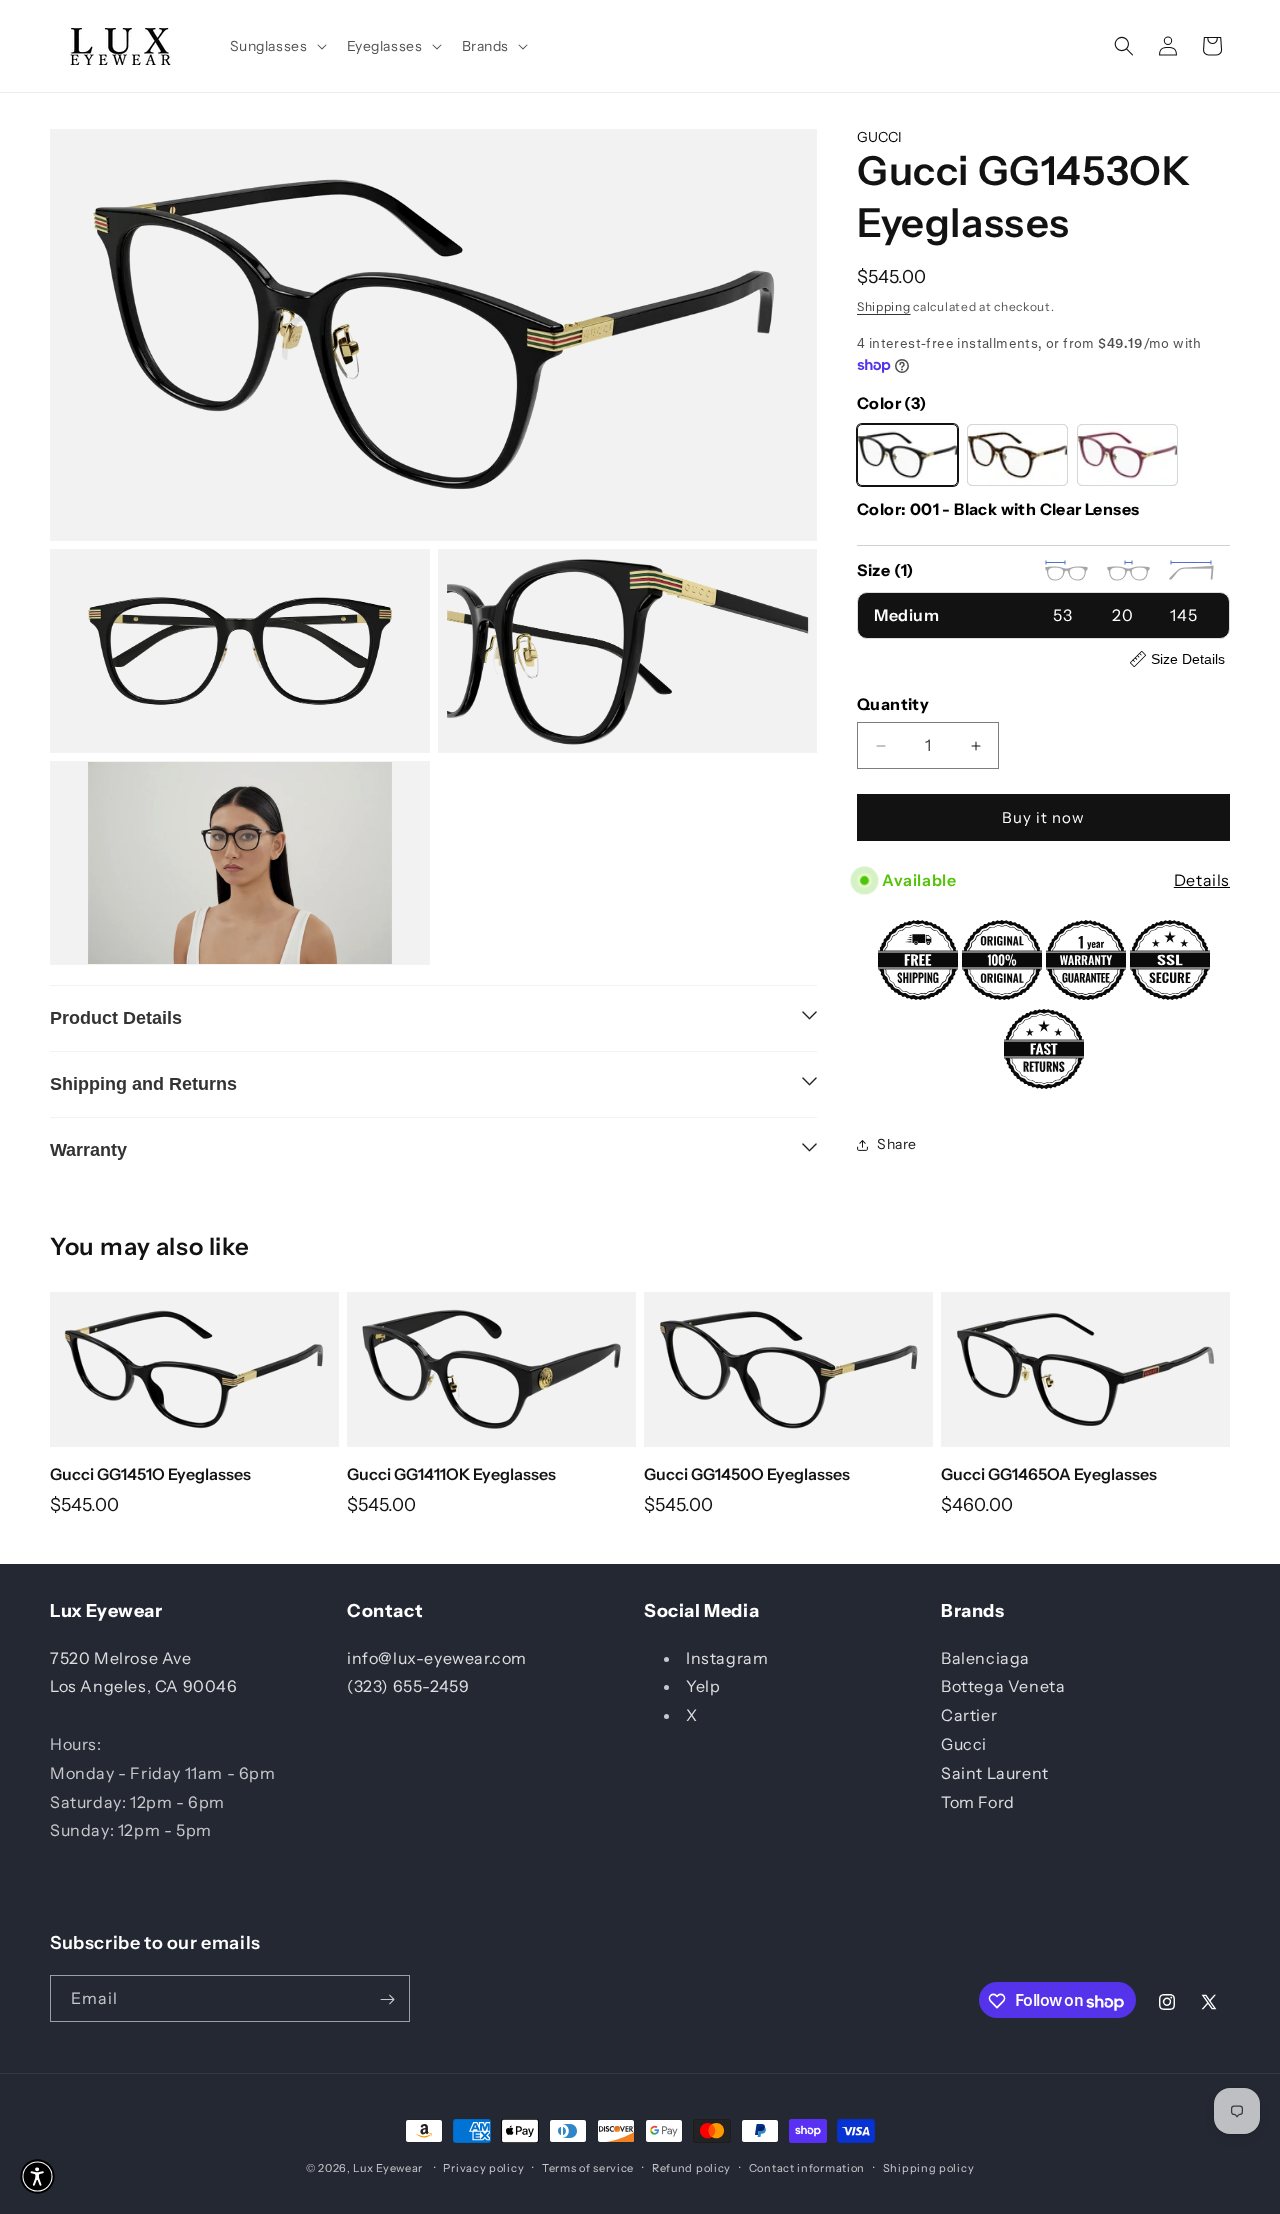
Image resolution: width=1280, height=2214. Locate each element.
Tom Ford (978, 1801)
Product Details (116, 1018)
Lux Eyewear (388, 2168)
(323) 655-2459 (408, 1686)
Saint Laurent (995, 1772)
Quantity (893, 704)
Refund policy (691, 2168)
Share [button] (897, 1144)
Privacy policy (483, 2168)
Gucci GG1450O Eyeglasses (747, 1474)
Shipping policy (929, 2168)
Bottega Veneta (1003, 1686)
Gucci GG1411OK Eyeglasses (451, 1474)
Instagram (727, 1657)
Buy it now (1043, 817)
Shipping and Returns (143, 1084)
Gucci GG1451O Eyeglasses (150, 1474)
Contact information (807, 2168)
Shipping (884, 307)
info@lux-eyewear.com (437, 1657)
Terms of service (588, 2168)
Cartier (969, 1715)
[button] (276, 46)
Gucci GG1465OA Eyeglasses (1049, 1474)
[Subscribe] (387, 1999)
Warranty (88, 1150)
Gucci (964, 1744)
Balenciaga (985, 1657)
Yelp (703, 1686)
